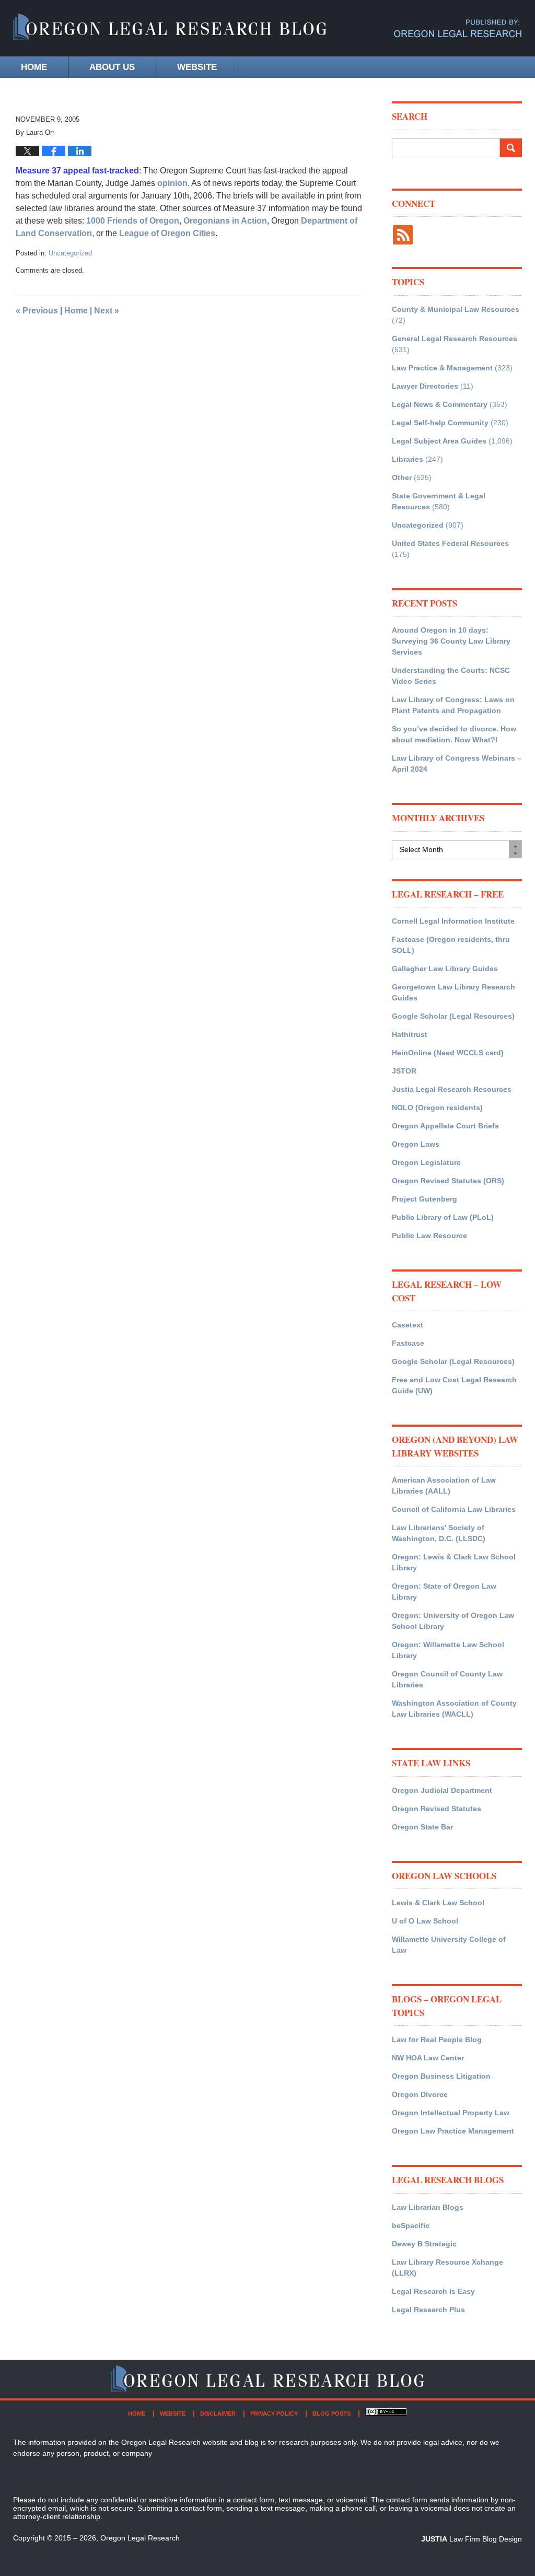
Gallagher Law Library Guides (445, 969)
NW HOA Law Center (428, 2058)
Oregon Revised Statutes (437, 1809)
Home (34, 67)
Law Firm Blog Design (472, 2539)
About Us (112, 67)
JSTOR (404, 1071)
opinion (172, 183)
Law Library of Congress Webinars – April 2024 (457, 764)
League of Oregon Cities (167, 233)
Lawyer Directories (425, 386)
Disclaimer (218, 2414)
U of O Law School (425, 1921)
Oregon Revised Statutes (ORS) (448, 1181)
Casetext (408, 1325)
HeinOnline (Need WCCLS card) (448, 1053)
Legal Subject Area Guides (439, 441)
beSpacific (411, 2225)
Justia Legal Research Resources (452, 1089)
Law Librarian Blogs (428, 2207)
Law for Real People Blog (437, 2039)
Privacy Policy (274, 2414)
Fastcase (408, 1343)
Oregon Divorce (420, 2094)
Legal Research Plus (428, 2310)
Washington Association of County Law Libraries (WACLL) (454, 1709)
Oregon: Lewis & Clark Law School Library (454, 1562)
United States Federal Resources (450, 543)
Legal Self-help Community (440, 423)
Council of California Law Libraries (454, 1509)
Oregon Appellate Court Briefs (445, 1126)
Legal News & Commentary (440, 404)
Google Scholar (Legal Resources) (453, 1016)
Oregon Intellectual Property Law (451, 2113)
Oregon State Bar (422, 1827)
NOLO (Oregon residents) (437, 1108)
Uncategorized (70, 253)
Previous (37, 311)
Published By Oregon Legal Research (458, 28)
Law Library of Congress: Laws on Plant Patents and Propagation (453, 705)
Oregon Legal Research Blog (170, 28)
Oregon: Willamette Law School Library (448, 1650)
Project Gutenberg (424, 1199)
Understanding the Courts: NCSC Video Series (451, 676)
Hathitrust (410, 1034)
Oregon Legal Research (140, 2538)
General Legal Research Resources (455, 339)
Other (402, 477)
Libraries (408, 459)
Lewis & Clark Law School (438, 1903)
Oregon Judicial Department (442, 1790)
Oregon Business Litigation (441, 2076)
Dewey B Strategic (424, 2244)
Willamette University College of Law (449, 1945)
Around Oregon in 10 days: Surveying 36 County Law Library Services (451, 641)
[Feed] (403, 235)
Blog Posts (332, 2414)
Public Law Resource (429, 1235)
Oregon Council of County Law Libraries (447, 1679)
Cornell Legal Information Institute (453, 921)
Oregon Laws (416, 1144)
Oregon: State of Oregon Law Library (444, 1592)
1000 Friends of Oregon (133, 221)
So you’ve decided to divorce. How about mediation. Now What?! (454, 734)
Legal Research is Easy (433, 2291)
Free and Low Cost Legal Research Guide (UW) (454, 1385)
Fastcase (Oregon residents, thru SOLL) (451, 945)
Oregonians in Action (225, 221)
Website (197, 67)
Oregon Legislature (426, 1162)
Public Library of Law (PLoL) (443, 1217)
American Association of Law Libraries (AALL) (444, 1485)
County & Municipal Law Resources (456, 309)
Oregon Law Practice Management (453, 2131)
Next (107, 311)
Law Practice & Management (442, 368)
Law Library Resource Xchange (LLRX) (447, 2268)
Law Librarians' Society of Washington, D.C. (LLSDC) (439, 1533)
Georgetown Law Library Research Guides (453, 992)
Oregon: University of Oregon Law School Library (453, 1621)
